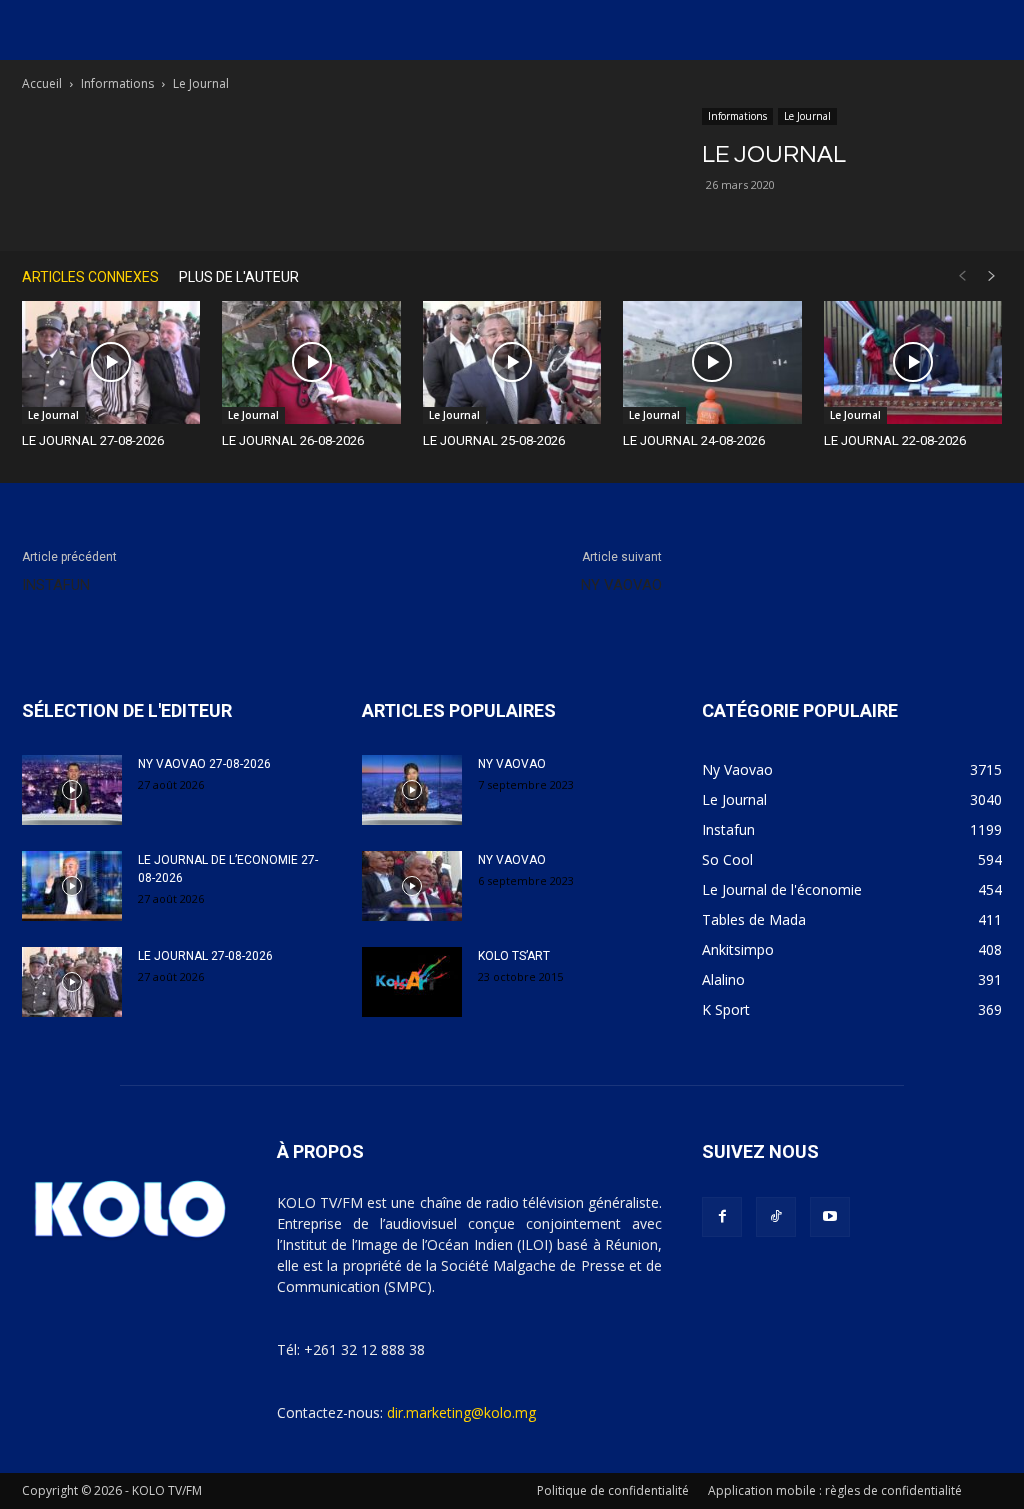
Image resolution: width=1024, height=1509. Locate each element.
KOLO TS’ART (514, 956)
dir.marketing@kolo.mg (461, 1412)
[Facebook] (722, 1217)
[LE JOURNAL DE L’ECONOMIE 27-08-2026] (72, 886)
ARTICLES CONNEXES (90, 277)
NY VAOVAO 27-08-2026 (204, 764)
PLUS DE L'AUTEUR (239, 277)
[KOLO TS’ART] (412, 982)
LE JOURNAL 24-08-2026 (694, 440)
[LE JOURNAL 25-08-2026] (512, 362)
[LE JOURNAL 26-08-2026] (311, 362)
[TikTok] (776, 1217)
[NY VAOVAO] (412, 790)
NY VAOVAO (621, 585)
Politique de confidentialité (613, 1490)
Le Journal (807, 116)
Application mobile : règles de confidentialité (835, 1490)
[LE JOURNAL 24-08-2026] (712, 362)
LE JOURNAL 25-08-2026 (494, 440)
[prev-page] (962, 276)
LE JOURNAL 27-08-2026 (93, 440)
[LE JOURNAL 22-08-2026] (913, 362)
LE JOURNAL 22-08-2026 (895, 440)
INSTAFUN (56, 585)
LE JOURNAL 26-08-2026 (293, 440)
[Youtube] (830, 1217)
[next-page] (992, 276)
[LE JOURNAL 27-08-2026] (111, 362)
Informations (117, 83)
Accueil (42, 83)
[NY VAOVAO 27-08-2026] (72, 790)
